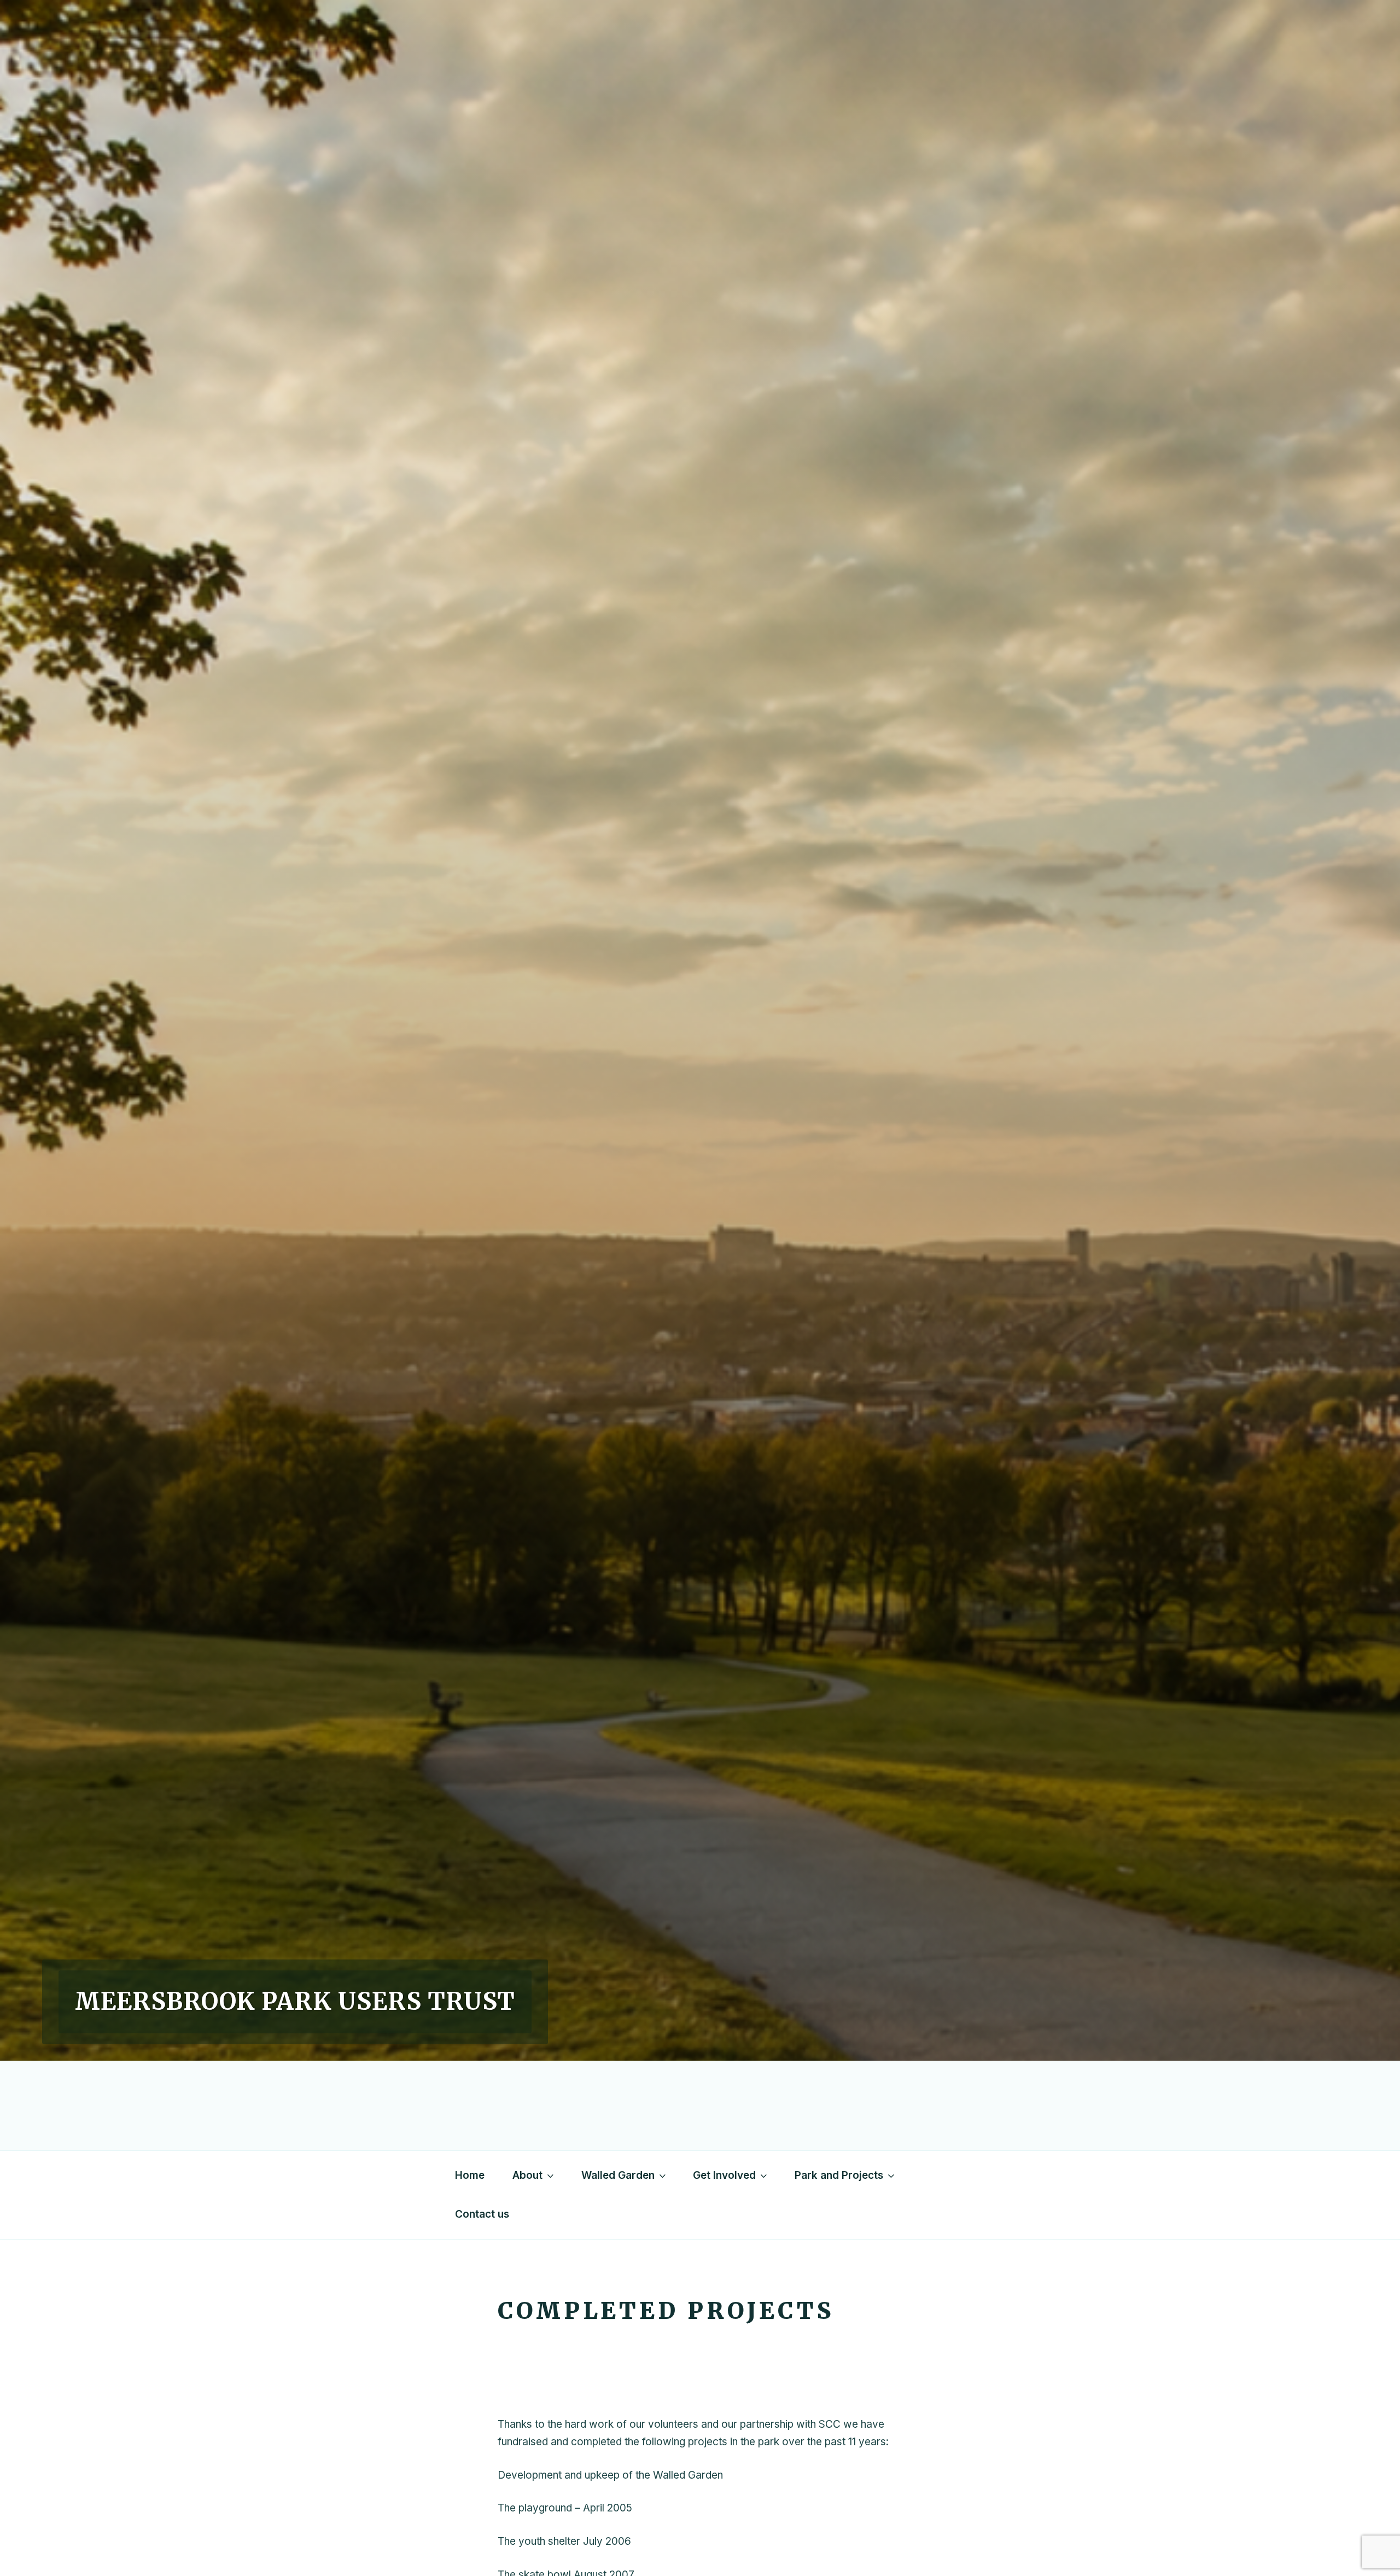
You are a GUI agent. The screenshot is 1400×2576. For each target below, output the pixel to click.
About (527, 2175)
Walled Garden (618, 2175)
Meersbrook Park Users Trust (295, 2001)
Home (470, 2175)
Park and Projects (839, 2175)
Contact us (482, 2214)
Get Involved (724, 2175)
